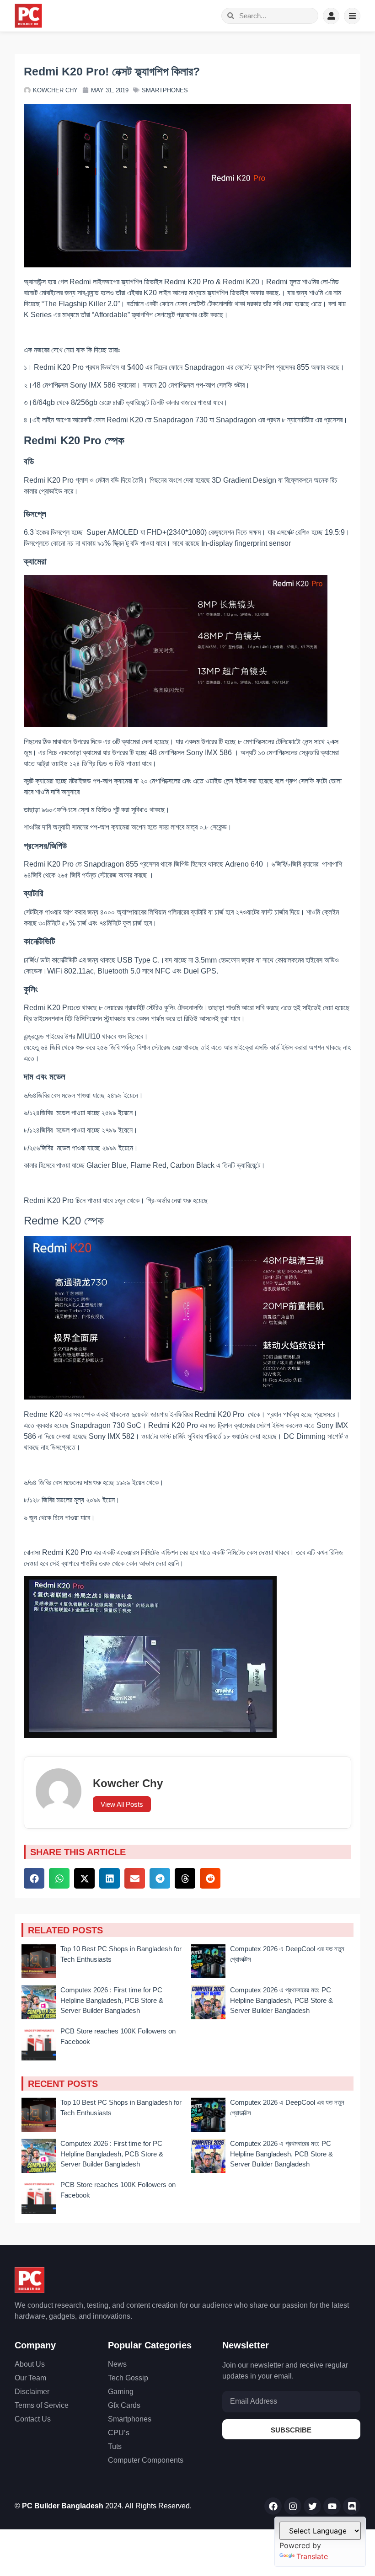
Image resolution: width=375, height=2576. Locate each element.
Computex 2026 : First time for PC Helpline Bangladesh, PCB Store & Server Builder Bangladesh (112, 2000)
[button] (34, 1878)
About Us (30, 2364)
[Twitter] (312, 2506)
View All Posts (122, 1804)
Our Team (30, 2378)
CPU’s (119, 2433)
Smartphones (165, 90)
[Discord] (352, 2506)
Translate (312, 2556)
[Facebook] (273, 2506)
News (117, 2364)
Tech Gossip (128, 2378)
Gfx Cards (124, 2405)
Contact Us (33, 2419)
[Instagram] (293, 2506)
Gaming (121, 2392)
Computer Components (146, 2460)
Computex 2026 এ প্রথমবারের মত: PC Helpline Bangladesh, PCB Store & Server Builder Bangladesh (281, 2000)
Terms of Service (42, 2405)
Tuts (115, 2446)
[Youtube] (332, 2506)
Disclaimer (32, 2392)
